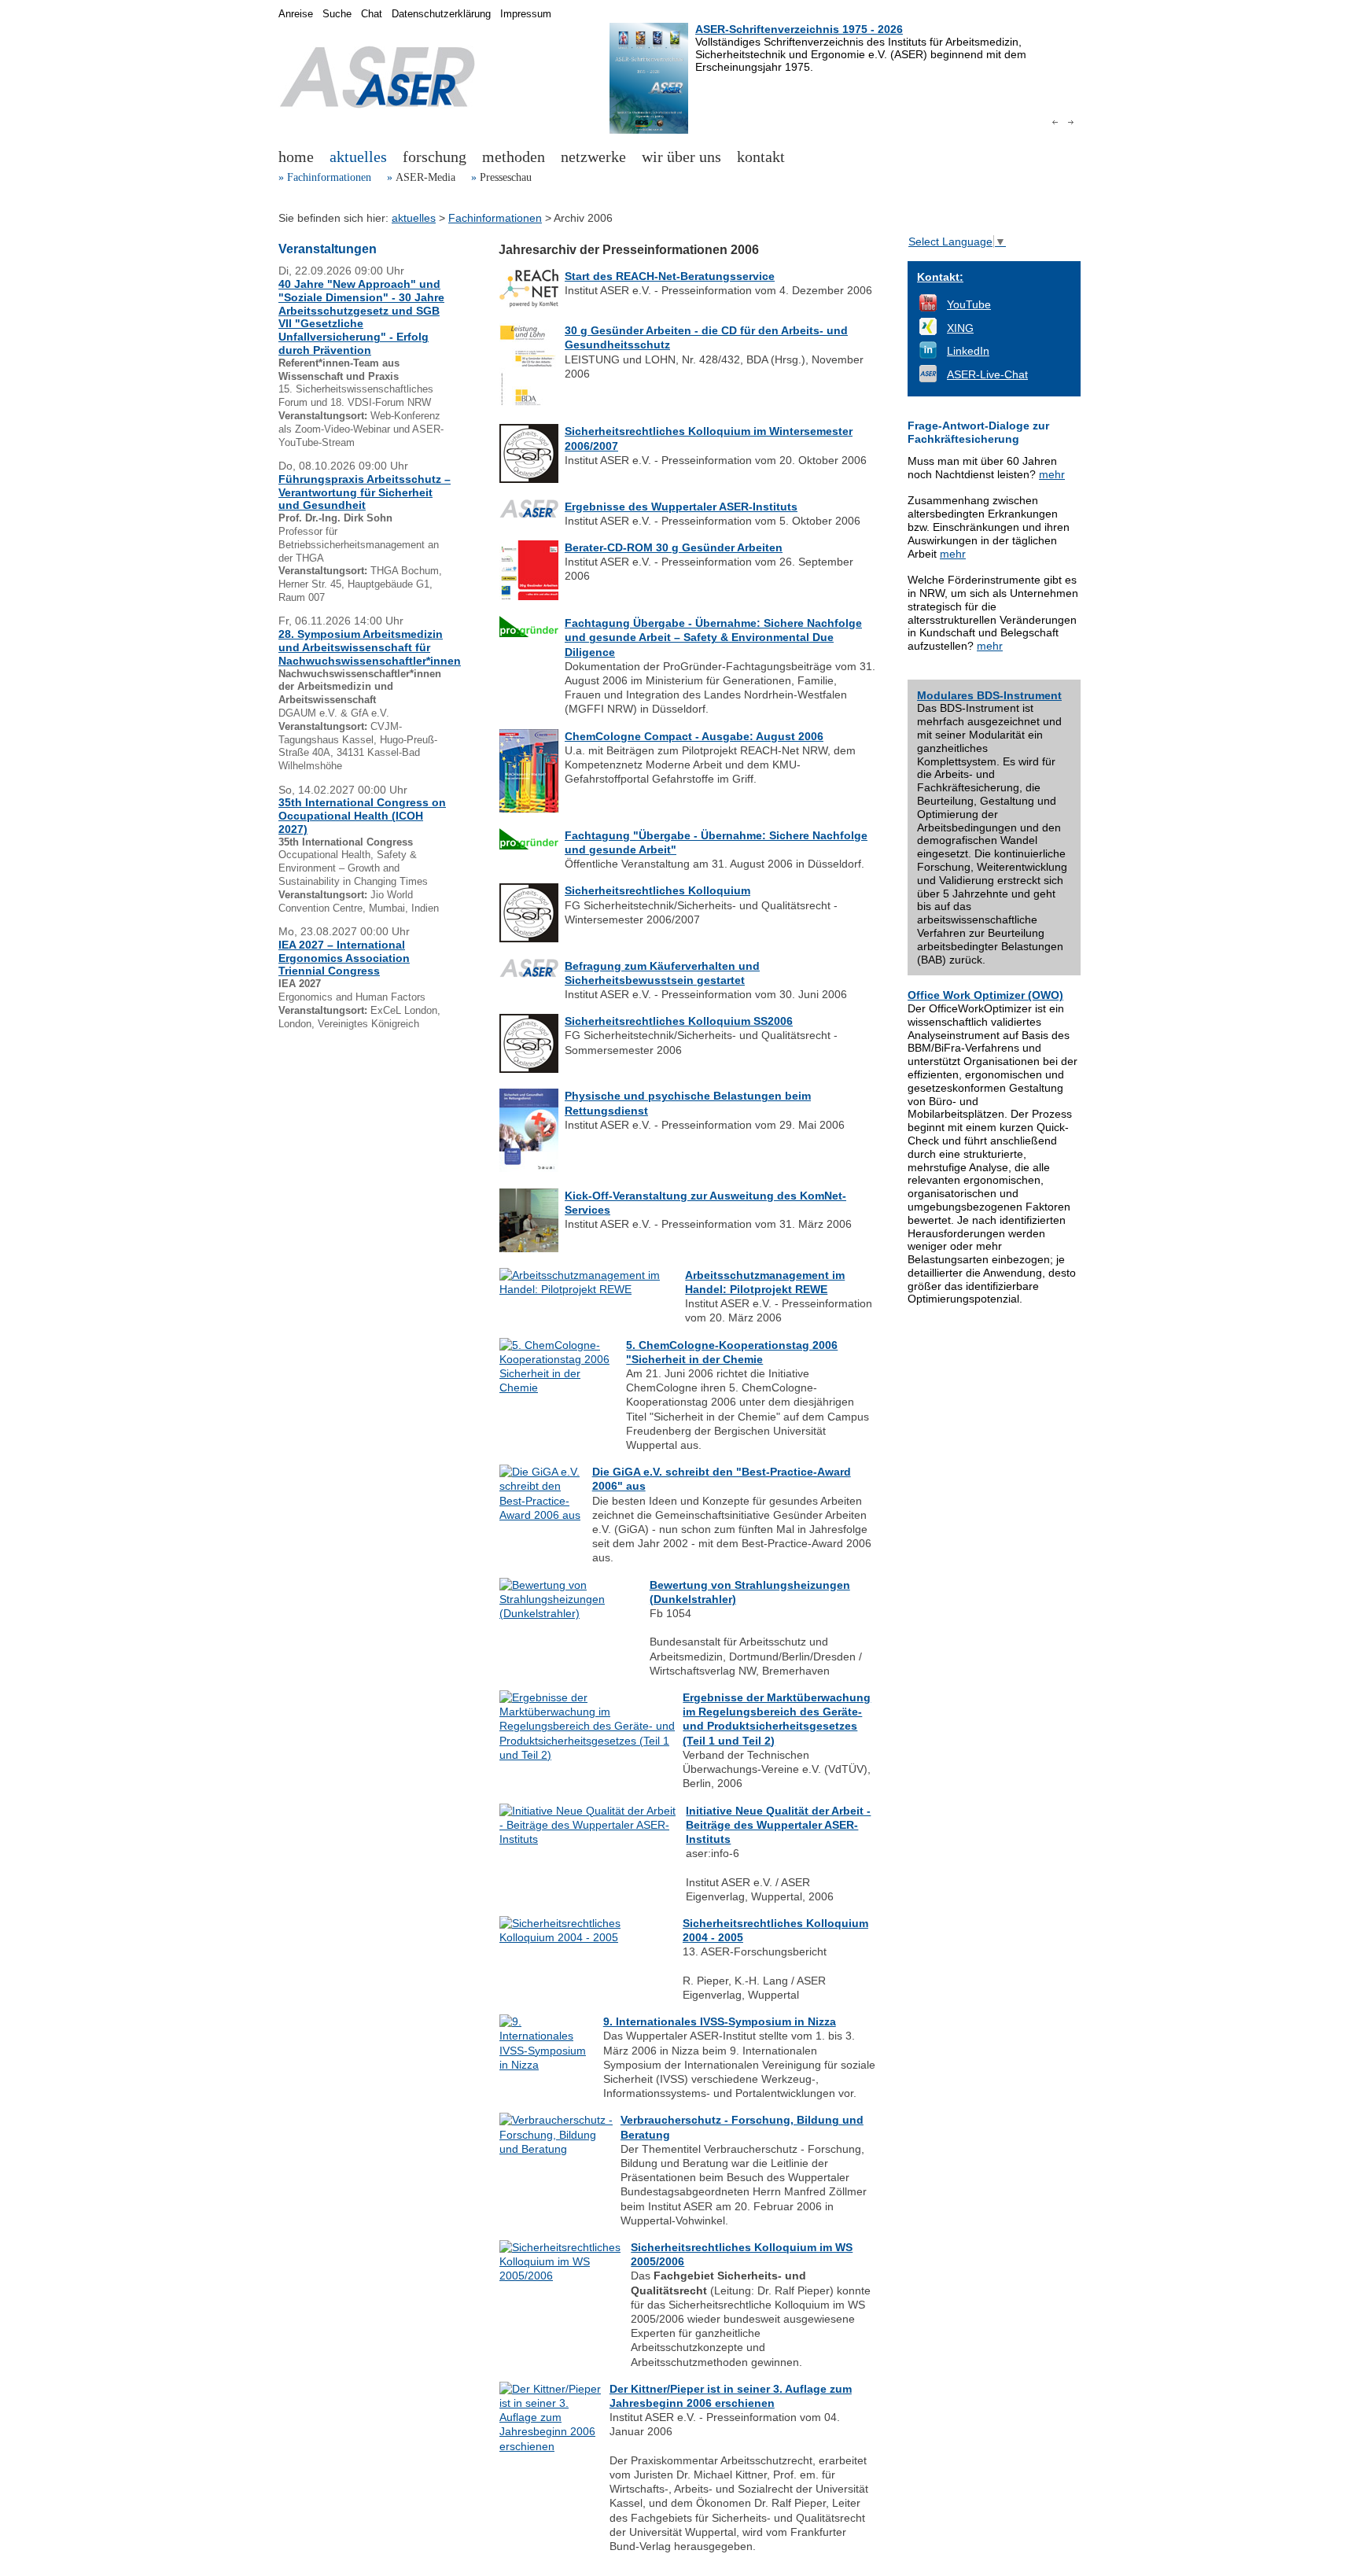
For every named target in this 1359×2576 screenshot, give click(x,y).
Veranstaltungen (328, 249)
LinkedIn (968, 351)
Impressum (526, 14)
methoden (514, 157)
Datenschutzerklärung (441, 14)
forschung (435, 157)
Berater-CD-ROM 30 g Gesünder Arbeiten (674, 547)
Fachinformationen (329, 177)
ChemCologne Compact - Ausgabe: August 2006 (694, 736)
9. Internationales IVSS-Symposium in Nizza (720, 2021)
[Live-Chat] (928, 378)
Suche (337, 14)
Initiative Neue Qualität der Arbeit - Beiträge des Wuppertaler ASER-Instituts (778, 1825)
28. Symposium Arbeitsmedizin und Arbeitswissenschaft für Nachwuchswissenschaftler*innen (370, 647)
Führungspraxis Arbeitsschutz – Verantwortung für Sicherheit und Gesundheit (365, 492)
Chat (372, 14)
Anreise (296, 14)
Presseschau (506, 177)
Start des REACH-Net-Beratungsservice (670, 276)
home (296, 157)
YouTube (969, 304)
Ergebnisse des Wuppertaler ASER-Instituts (681, 507)
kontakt (761, 157)
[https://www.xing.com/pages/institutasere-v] (928, 331)
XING (960, 328)
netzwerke (593, 157)
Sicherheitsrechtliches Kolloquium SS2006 (679, 1021)
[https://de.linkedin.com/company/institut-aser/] (928, 355)
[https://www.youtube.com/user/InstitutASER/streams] (928, 308)
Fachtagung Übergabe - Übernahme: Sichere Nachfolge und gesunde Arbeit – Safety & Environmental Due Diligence (713, 637)
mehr (1052, 474)
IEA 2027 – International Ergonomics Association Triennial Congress (344, 958)
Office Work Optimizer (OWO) (985, 995)
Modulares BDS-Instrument (989, 695)
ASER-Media (425, 177)
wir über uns (681, 157)
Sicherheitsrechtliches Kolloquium (657, 890)
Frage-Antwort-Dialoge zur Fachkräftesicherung (978, 432)
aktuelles (358, 157)
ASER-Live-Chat (987, 374)
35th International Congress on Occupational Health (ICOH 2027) (362, 816)
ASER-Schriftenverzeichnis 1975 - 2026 (799, 29)
